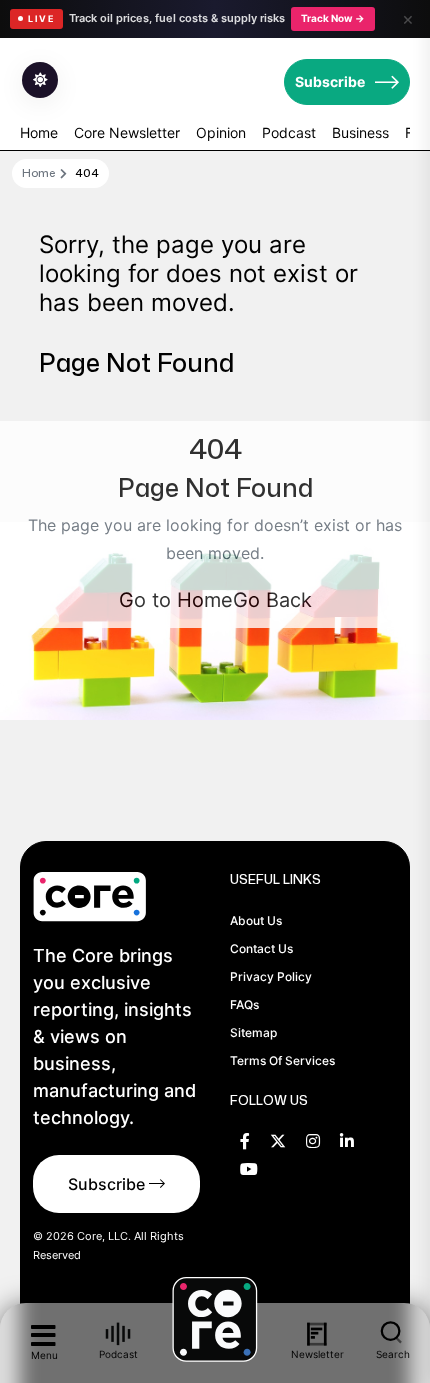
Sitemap (253, 1032)
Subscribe (330, 81)
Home (39, 132)
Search (393, 1353)
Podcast (289, 132)
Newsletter (317, 1354)
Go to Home (176, 600)
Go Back (272, 600)
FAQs (244, 1004)
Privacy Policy (271, 976)
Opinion (221, 132)
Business (360, 132)
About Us (256, 920)
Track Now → (333, 18)
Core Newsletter (127, 132)
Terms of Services (282, 1060)
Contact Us (261, 948)
